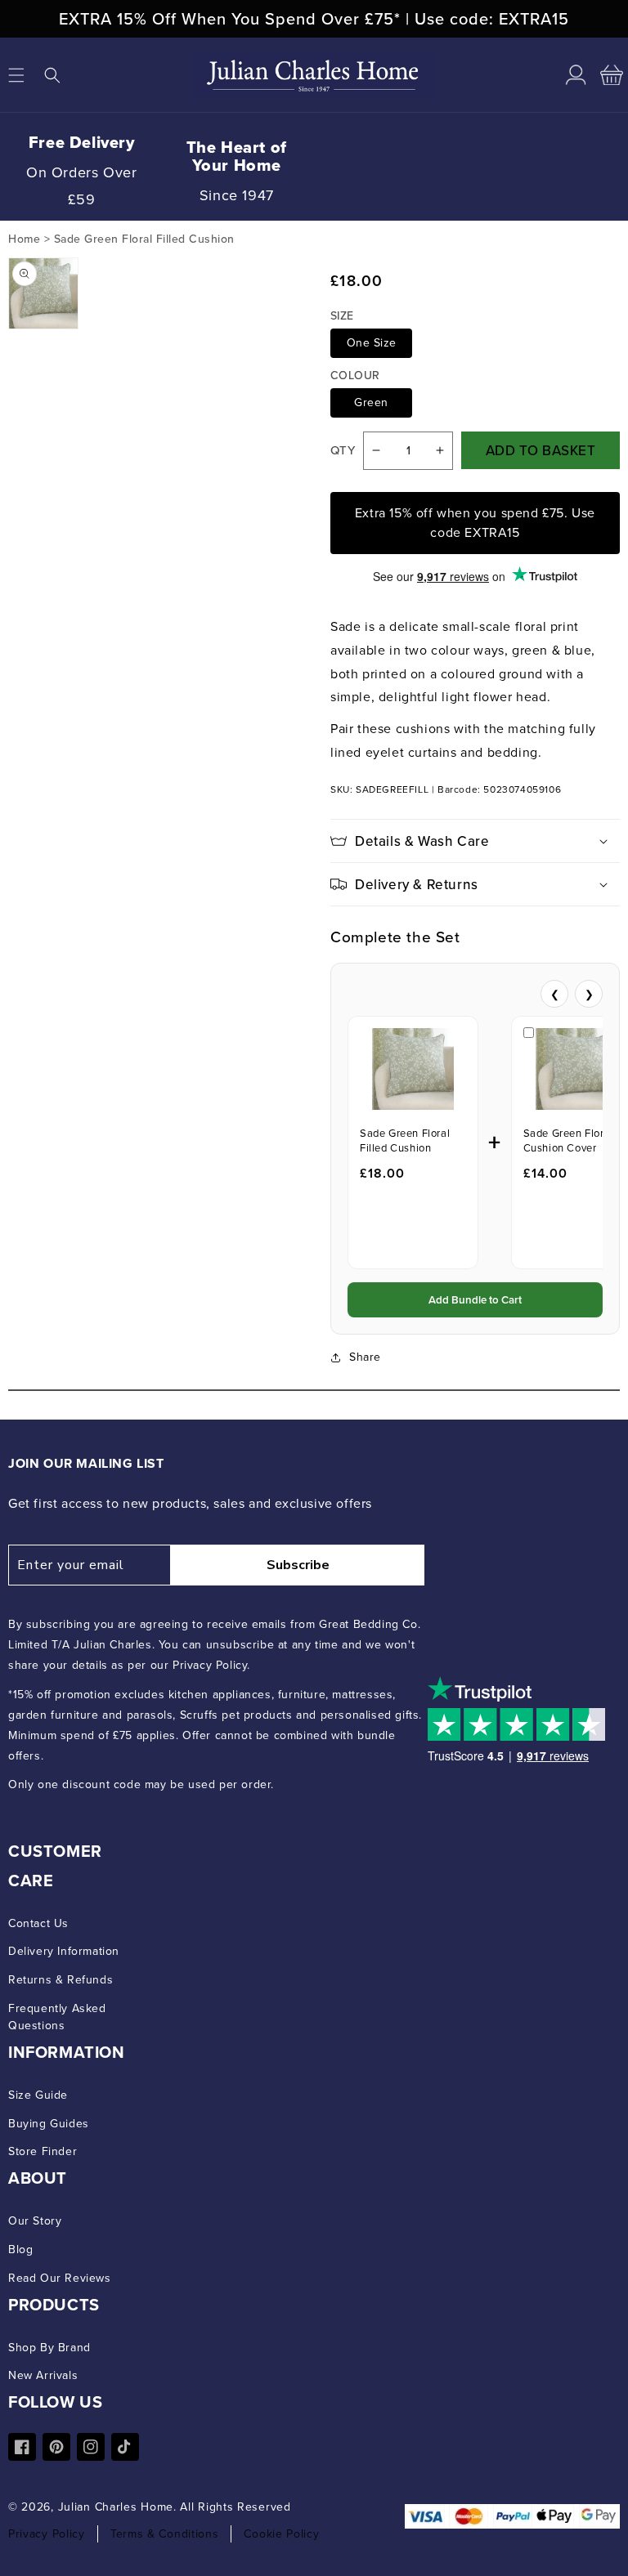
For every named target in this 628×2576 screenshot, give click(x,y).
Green (371, 402)
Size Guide (38, 2095)
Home (24, 239)
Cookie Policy (281, 2534)
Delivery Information (64, 1951)
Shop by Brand (49, 2348)
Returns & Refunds (61, 1980)
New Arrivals (43, 2375)
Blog (20, 2250)
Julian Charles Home (116, 2507)
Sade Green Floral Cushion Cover (568, 1140)
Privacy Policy (47, 2534)
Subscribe (298, 1565)
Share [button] (365, 1357)
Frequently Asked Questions (57, 2017)
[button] (52, 75)
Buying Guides (49, 2124)
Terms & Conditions (165, 2534)
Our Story (35, 2221)
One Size (372, 343)
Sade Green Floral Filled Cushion (405, 1140)
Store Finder (43, 2151)
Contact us (38, 1923)
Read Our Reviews (60, 2278)
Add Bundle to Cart (475, 1300)
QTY (343, 450)
